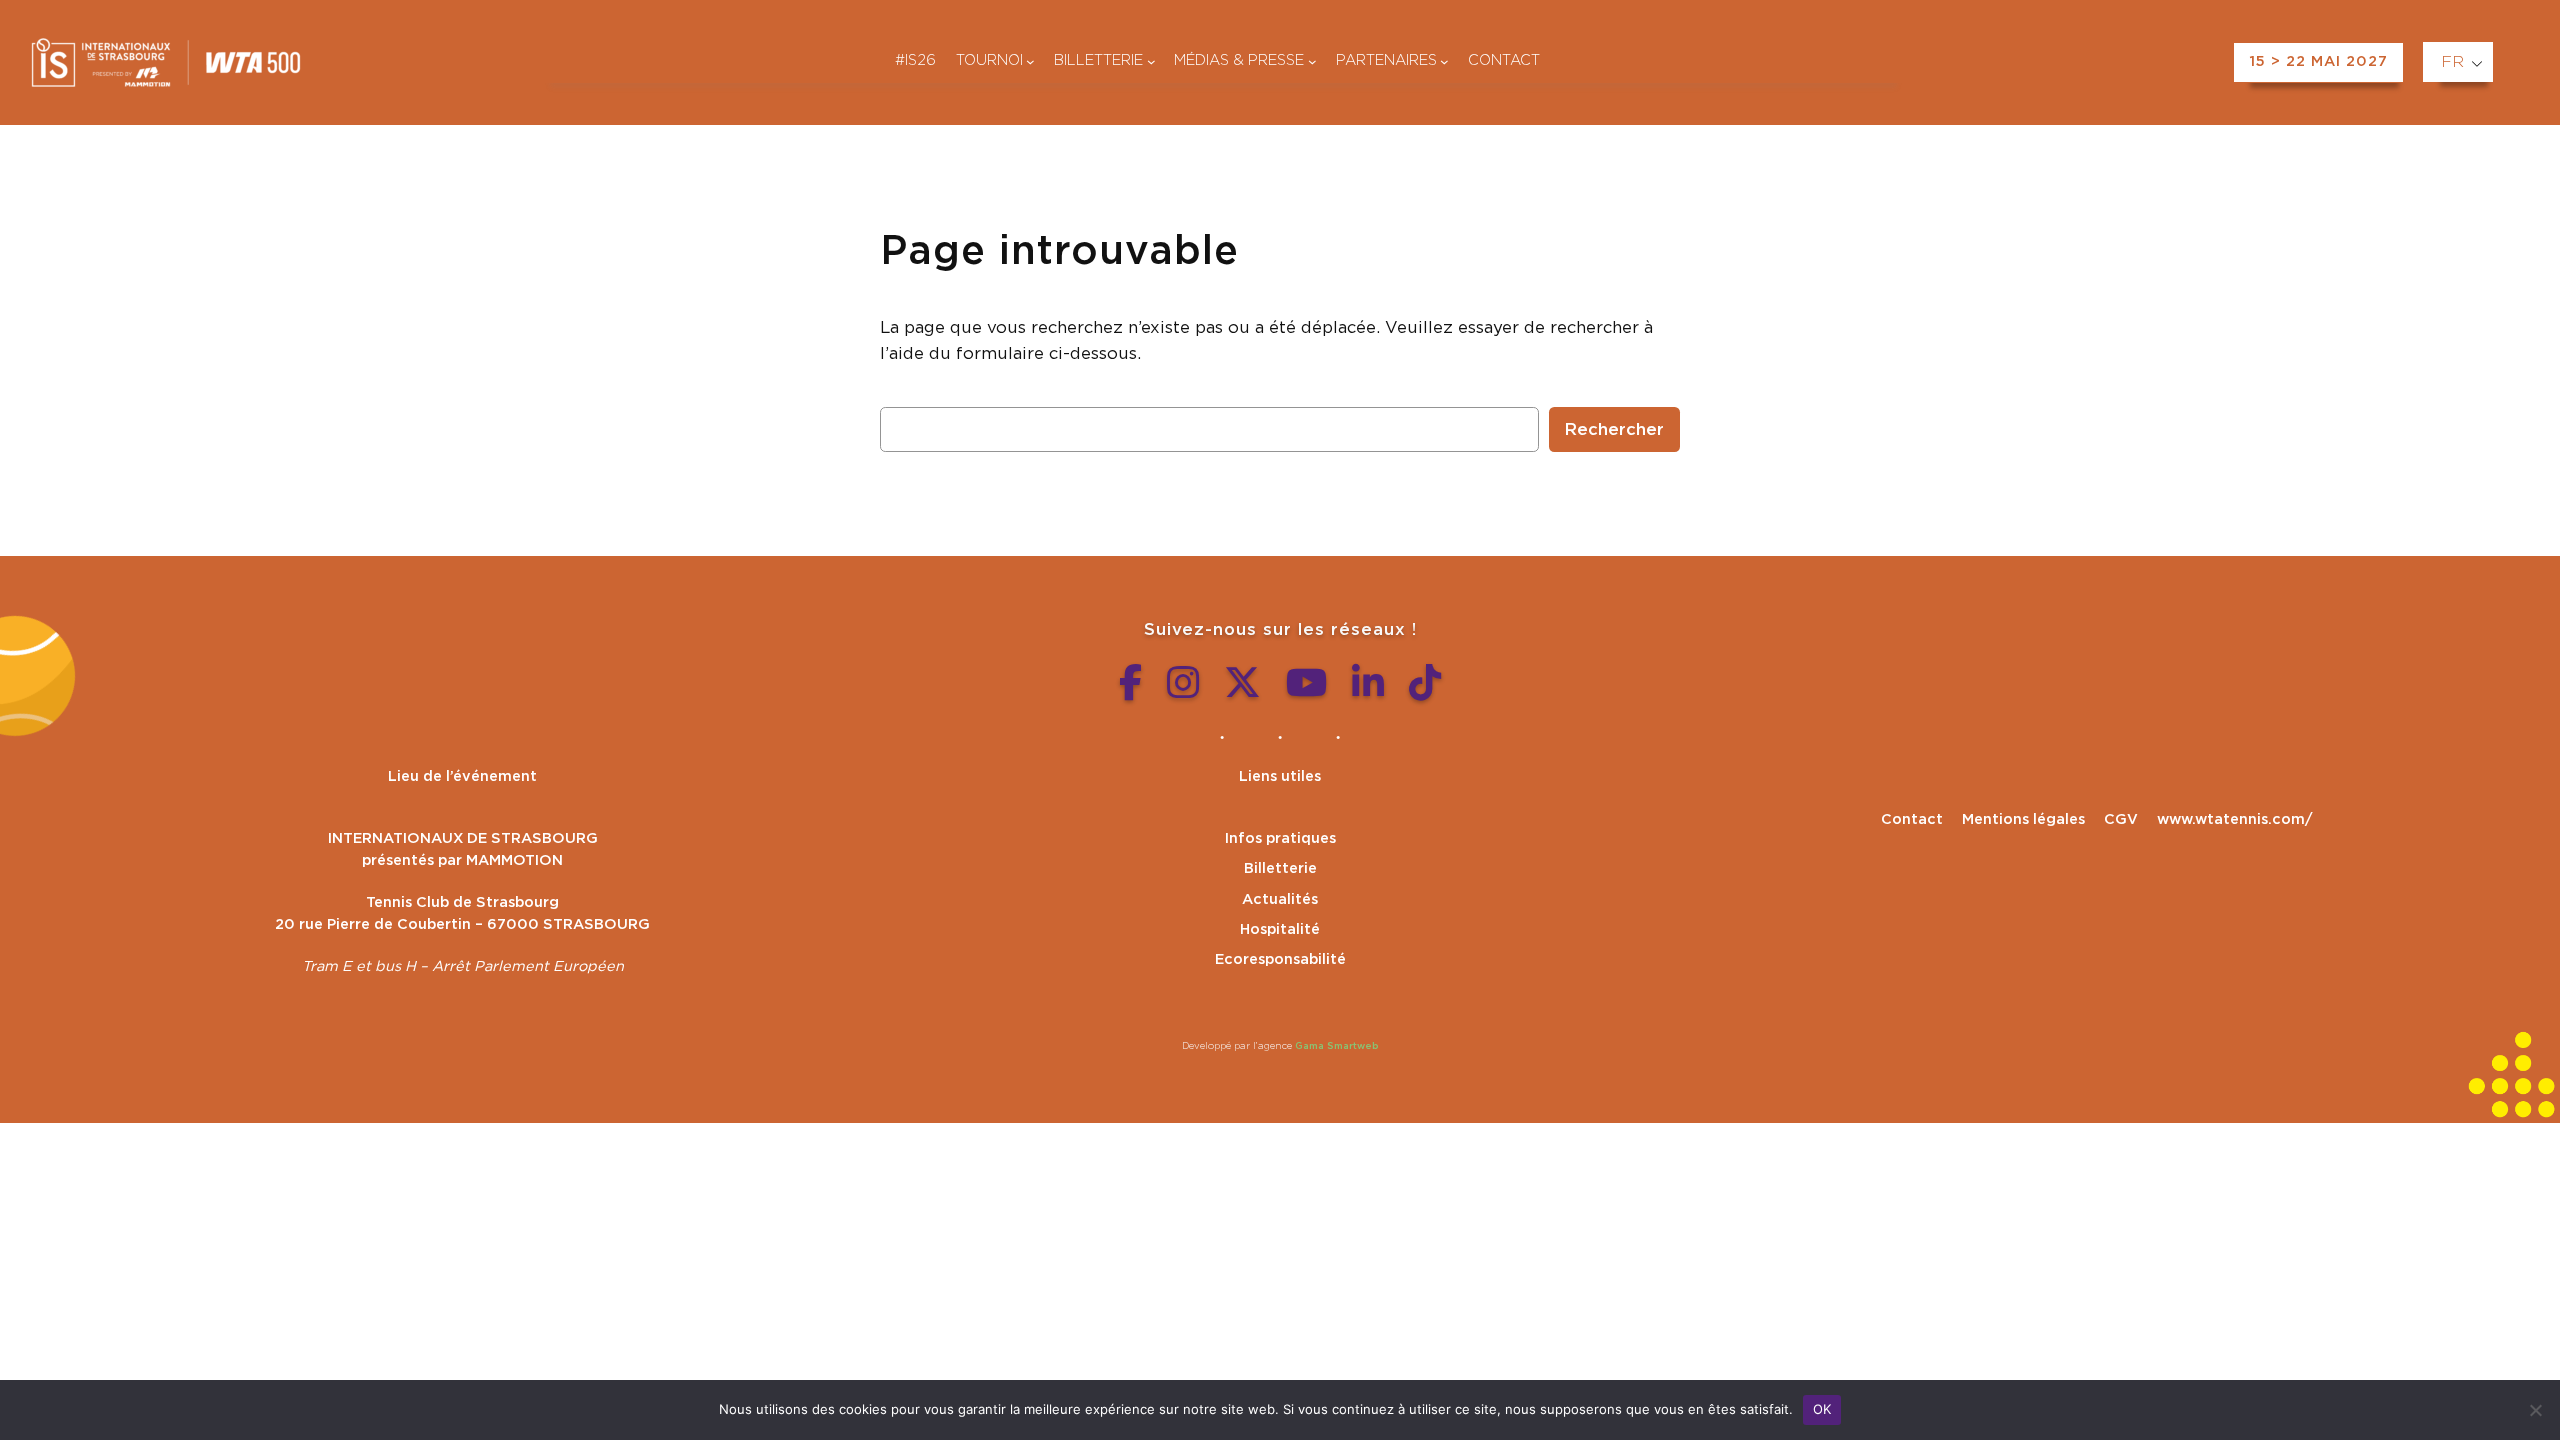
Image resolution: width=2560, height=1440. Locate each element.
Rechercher (1614, 430)
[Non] (2535, 1410)
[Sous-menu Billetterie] (1151, 61)
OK (1822, 1409)
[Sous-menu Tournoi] (1030, 61)
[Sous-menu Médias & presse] (1312, 61)
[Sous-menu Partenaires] (1444, 61)
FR (2452, 62)
